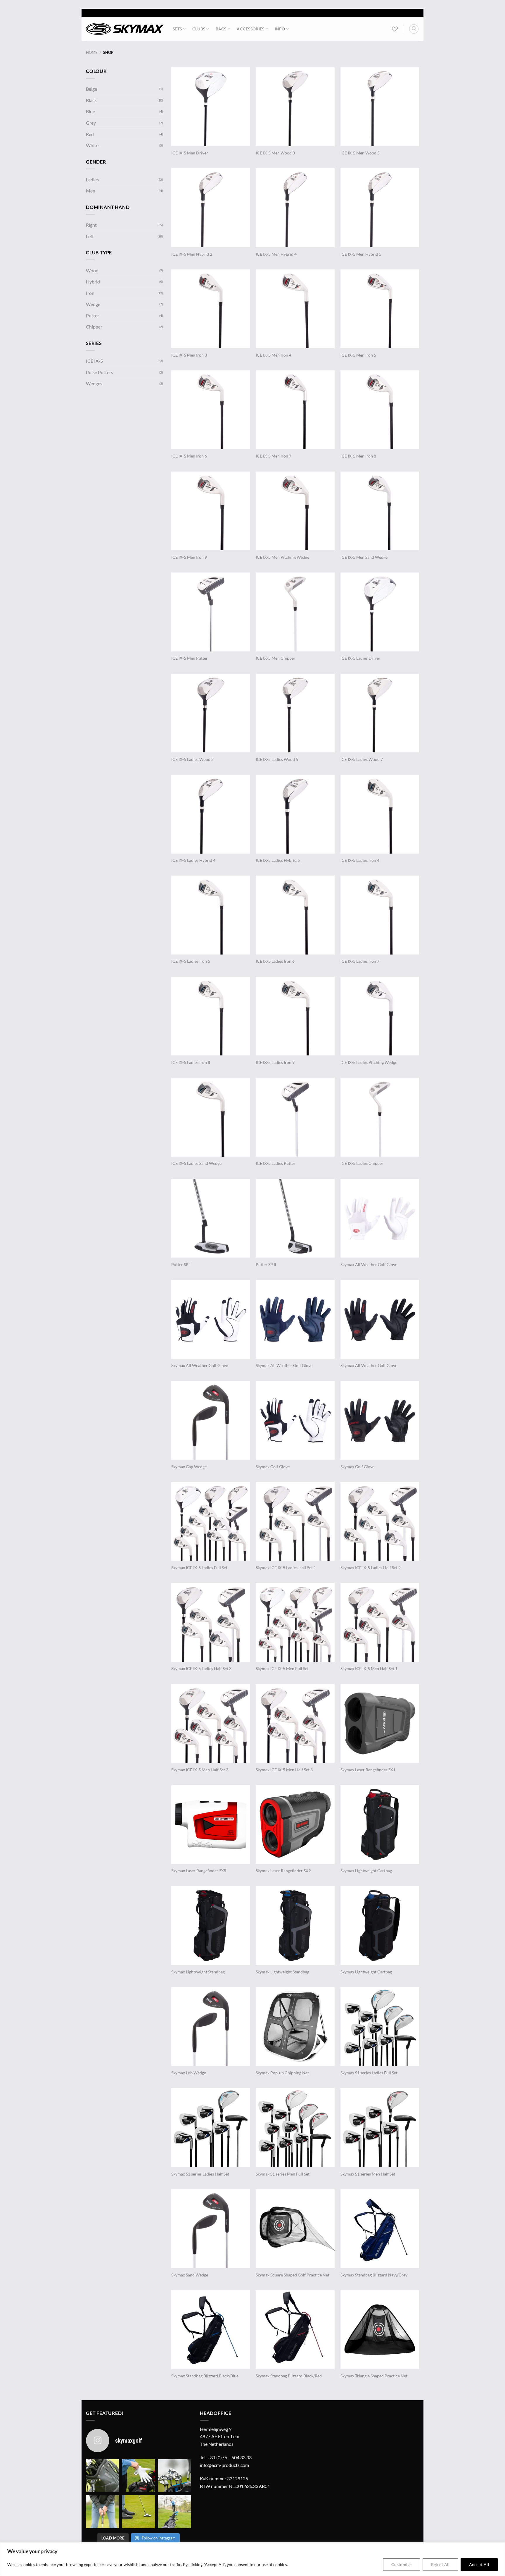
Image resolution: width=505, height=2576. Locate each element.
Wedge (93, 304)
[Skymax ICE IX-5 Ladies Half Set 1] (295, 1521)
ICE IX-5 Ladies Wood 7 (362, 759)
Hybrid (93, 282)
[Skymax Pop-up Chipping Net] (295, 2027)
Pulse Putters (100, 372)
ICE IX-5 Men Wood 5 (360, 153)
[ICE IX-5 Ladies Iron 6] (295, 915)
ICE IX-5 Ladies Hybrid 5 (278, 860)
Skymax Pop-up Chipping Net (282, 2073)
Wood (92, 270)
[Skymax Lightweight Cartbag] (380, 1824)
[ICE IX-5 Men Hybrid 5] (380, 208)
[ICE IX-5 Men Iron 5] (380, 309)
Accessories (250, 29)
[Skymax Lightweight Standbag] (211, 1926)
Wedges (94, 383)
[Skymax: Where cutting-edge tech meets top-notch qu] (102, 2476)
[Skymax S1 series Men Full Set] (295, 2128)
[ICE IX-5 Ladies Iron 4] (380, 814)
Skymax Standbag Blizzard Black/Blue (205, 2376)
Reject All (440, 2564)
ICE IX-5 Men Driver (190, 153)
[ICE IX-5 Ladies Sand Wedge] (211, 1117)
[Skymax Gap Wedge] (211, 1420)
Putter (92, 315)
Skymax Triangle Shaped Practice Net (374, 2376)
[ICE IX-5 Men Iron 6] (211, 410)
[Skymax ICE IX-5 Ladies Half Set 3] (211, 1622)
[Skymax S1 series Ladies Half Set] (211, 2128)
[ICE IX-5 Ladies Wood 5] (295, 713)
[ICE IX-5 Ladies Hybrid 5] (295, 814)
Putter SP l (181, 1264)
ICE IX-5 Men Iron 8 (358, 456)
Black (91, 100)
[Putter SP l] (211, 1218)
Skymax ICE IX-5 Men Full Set (282, 1668)
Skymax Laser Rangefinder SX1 (368, 1770)
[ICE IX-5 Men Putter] (211, 612)
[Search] (414, 29)
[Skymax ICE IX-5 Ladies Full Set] (211, 1521)
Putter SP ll (266, 1264)
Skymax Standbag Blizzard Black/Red (289, 2376)
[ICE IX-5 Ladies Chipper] (380, 1117)
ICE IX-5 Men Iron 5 (358, 355)
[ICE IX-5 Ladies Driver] (380, 612)
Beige (91, 89)
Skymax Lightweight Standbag (198, 1972)
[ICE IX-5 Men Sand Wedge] (380, 511)
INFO (280, 29)
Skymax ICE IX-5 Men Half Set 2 (200, 1770)
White (92, 145)
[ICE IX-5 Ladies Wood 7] (380, 713)
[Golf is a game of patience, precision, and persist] (138, 2512)
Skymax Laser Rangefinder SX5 (199, 1871)
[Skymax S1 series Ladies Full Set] (380, 2027)
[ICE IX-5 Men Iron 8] (380, 410)
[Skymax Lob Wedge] (211, 2027)
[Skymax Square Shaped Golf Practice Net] (295, 2229)
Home (92, 52)
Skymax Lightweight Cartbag (366, 1871)
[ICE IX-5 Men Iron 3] (211, 309)
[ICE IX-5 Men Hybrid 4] (295, 208)
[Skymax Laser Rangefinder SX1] (380, 1724)
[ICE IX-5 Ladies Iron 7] (380, 915)
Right (91, 225)
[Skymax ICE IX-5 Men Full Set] (295, 1622)
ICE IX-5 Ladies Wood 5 (277, 759)
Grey (91, 123)
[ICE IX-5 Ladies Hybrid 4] (211, 814)
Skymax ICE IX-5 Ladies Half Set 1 (286, 1568)
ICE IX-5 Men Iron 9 (189, 557)
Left (90, 236)
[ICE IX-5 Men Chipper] (295, 612)
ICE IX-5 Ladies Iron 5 (191, 961)
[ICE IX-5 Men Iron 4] (295, 309)
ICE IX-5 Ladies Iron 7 (360, 961)
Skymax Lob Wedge (189, 2073)
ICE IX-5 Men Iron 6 (189, 456)
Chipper (94, 327)
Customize (402, 2564)
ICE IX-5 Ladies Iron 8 (191, 1062)
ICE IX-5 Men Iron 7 (274, 456)
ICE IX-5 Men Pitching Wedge (282, 557)
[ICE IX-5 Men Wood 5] (380, 107)
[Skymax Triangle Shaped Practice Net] (380, 2330)
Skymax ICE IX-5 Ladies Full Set (199, 1568)
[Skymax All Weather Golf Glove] (380, 1218)
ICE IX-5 (94, 361)
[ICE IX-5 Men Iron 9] (211, 511)
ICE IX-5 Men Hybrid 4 (276, 254)
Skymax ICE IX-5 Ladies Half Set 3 (201, 1668)
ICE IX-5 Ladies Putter (276, 1163)
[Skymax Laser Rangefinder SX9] (295, 1824)
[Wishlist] (395, 29)
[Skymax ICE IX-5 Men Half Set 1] (380, 1622)
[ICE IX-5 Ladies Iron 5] (211, 915)
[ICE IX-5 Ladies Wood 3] (211, 713)
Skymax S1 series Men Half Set (368, 2174)
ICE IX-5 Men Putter (190, 658)
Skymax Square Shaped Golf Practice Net (293, 2275)
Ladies (92, 179)
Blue (90, 111)
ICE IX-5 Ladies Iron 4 (360, 860)
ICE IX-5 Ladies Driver (360, 658)
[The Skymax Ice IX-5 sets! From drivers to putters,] (175, 2476)
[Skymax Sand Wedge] (211, 2229)
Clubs (199, 29)
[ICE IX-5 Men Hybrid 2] (211, 208)
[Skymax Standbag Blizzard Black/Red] (295, 2330)
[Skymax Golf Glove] (295, 1420)
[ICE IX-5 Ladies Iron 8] (211, 1016)
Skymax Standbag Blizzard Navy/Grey (374, 2275)
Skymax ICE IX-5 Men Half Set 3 (284, 1770)
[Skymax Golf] (125, 29)
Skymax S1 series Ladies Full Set (369, 2073)
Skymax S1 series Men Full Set (283, 2174)
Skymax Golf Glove (273, 1467)
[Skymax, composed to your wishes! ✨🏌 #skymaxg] (102, 2512)
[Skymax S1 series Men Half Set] (380, 2128)
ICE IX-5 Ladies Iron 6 (275, 961)
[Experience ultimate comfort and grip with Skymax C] (138, 2476)
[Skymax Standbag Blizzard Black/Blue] (211, 2330)
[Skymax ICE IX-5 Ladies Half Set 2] (380, 1521)
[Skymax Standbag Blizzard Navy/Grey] (380, 2229)
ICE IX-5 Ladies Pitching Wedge (369, 1062)
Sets (177, 29)
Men (91, 191)
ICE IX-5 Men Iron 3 (189, 355)
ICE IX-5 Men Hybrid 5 (361, 254)
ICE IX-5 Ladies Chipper (362, 1163)
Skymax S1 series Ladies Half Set (200, 2174)
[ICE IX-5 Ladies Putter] (295, 1117)
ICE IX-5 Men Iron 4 (274, 355)
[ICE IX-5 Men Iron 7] (295, 410)
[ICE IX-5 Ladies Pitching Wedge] (380, 1016)
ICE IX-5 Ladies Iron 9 (275, 1062)
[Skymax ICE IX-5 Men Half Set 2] (211, 1724)
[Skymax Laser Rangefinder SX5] (211, 1824)
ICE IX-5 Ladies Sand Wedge (196, 1163)
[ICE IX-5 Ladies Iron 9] (295, 1016)
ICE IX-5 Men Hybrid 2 (192, 254)
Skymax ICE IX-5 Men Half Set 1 (369, 1668)
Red (90, 134)
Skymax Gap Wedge (189, 1467)
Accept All (479, 2564)
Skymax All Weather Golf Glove (369, 1264)
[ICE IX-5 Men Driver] (211, 107)
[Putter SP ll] (295, 1218)
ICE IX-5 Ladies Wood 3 (192, 759)
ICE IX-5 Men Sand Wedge (364, 557)
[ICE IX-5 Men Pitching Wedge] (295, 511)
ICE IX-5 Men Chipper (276, 658)
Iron (90, 293)
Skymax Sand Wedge (190, 2275)
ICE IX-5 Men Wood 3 (275, 153)
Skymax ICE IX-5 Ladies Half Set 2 (371, 1568)
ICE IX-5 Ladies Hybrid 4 (193, 860)
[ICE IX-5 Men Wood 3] (295, 107)
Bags (221, 29)
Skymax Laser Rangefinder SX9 (283, 1871)
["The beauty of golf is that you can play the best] (175, 2512)
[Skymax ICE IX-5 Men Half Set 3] (295, 1724)
